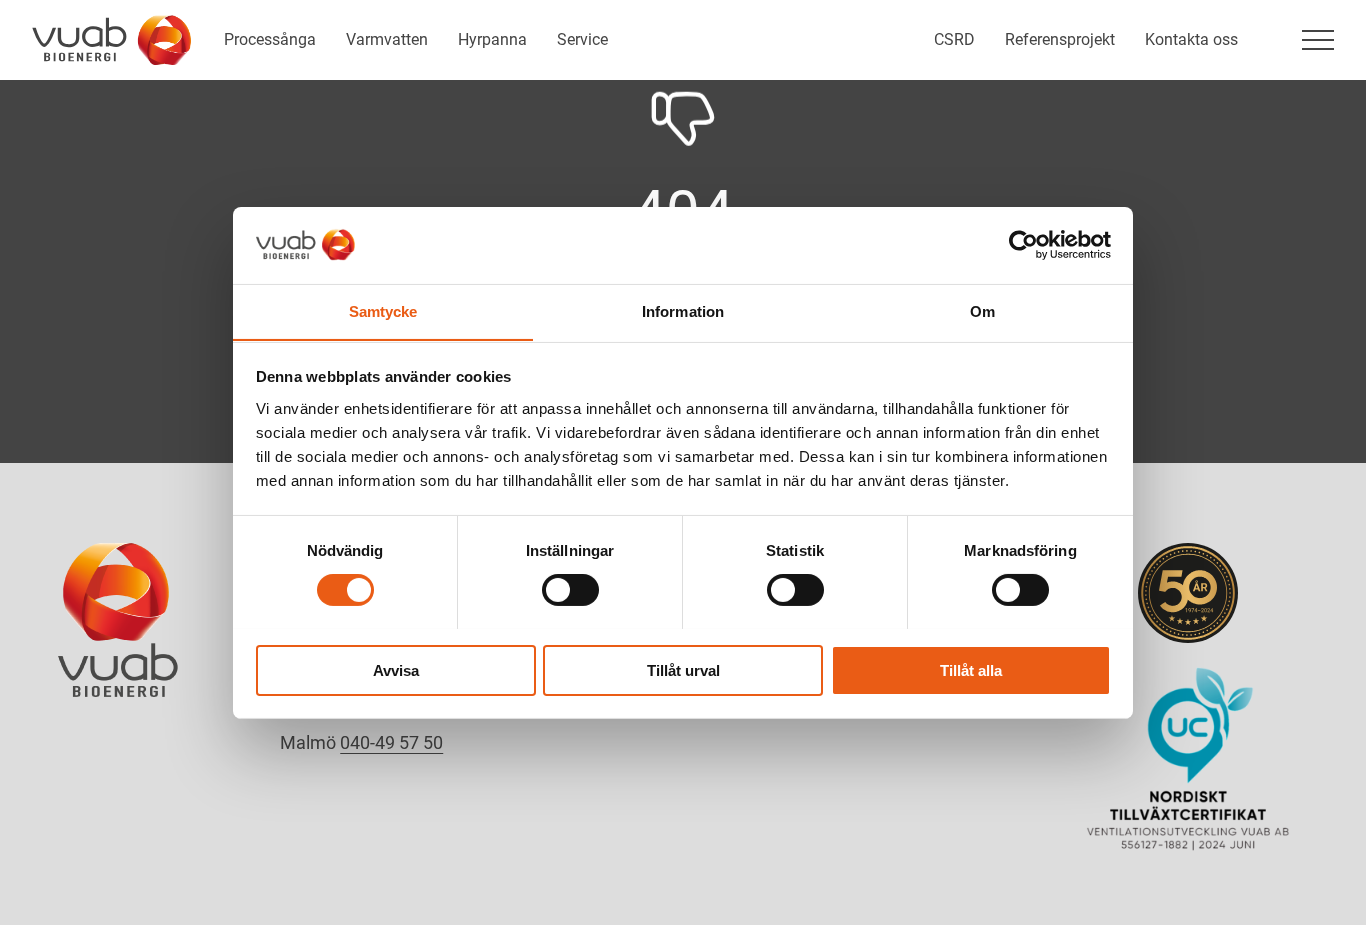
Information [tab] (683, 310)
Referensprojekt (1060, 39)
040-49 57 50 (391, 742)
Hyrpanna (492, 39)
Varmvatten (387, 39)
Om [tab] (982, 310)
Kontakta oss (1191, 39)
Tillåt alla (971, 669)
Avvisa (396, 669)
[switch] (570, 590)
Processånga (270, 39)
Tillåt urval (683, 669)
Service (582, 39)
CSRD (954, 39)
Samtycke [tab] (383, 310)
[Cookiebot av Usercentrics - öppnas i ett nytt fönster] (1023, 245)
